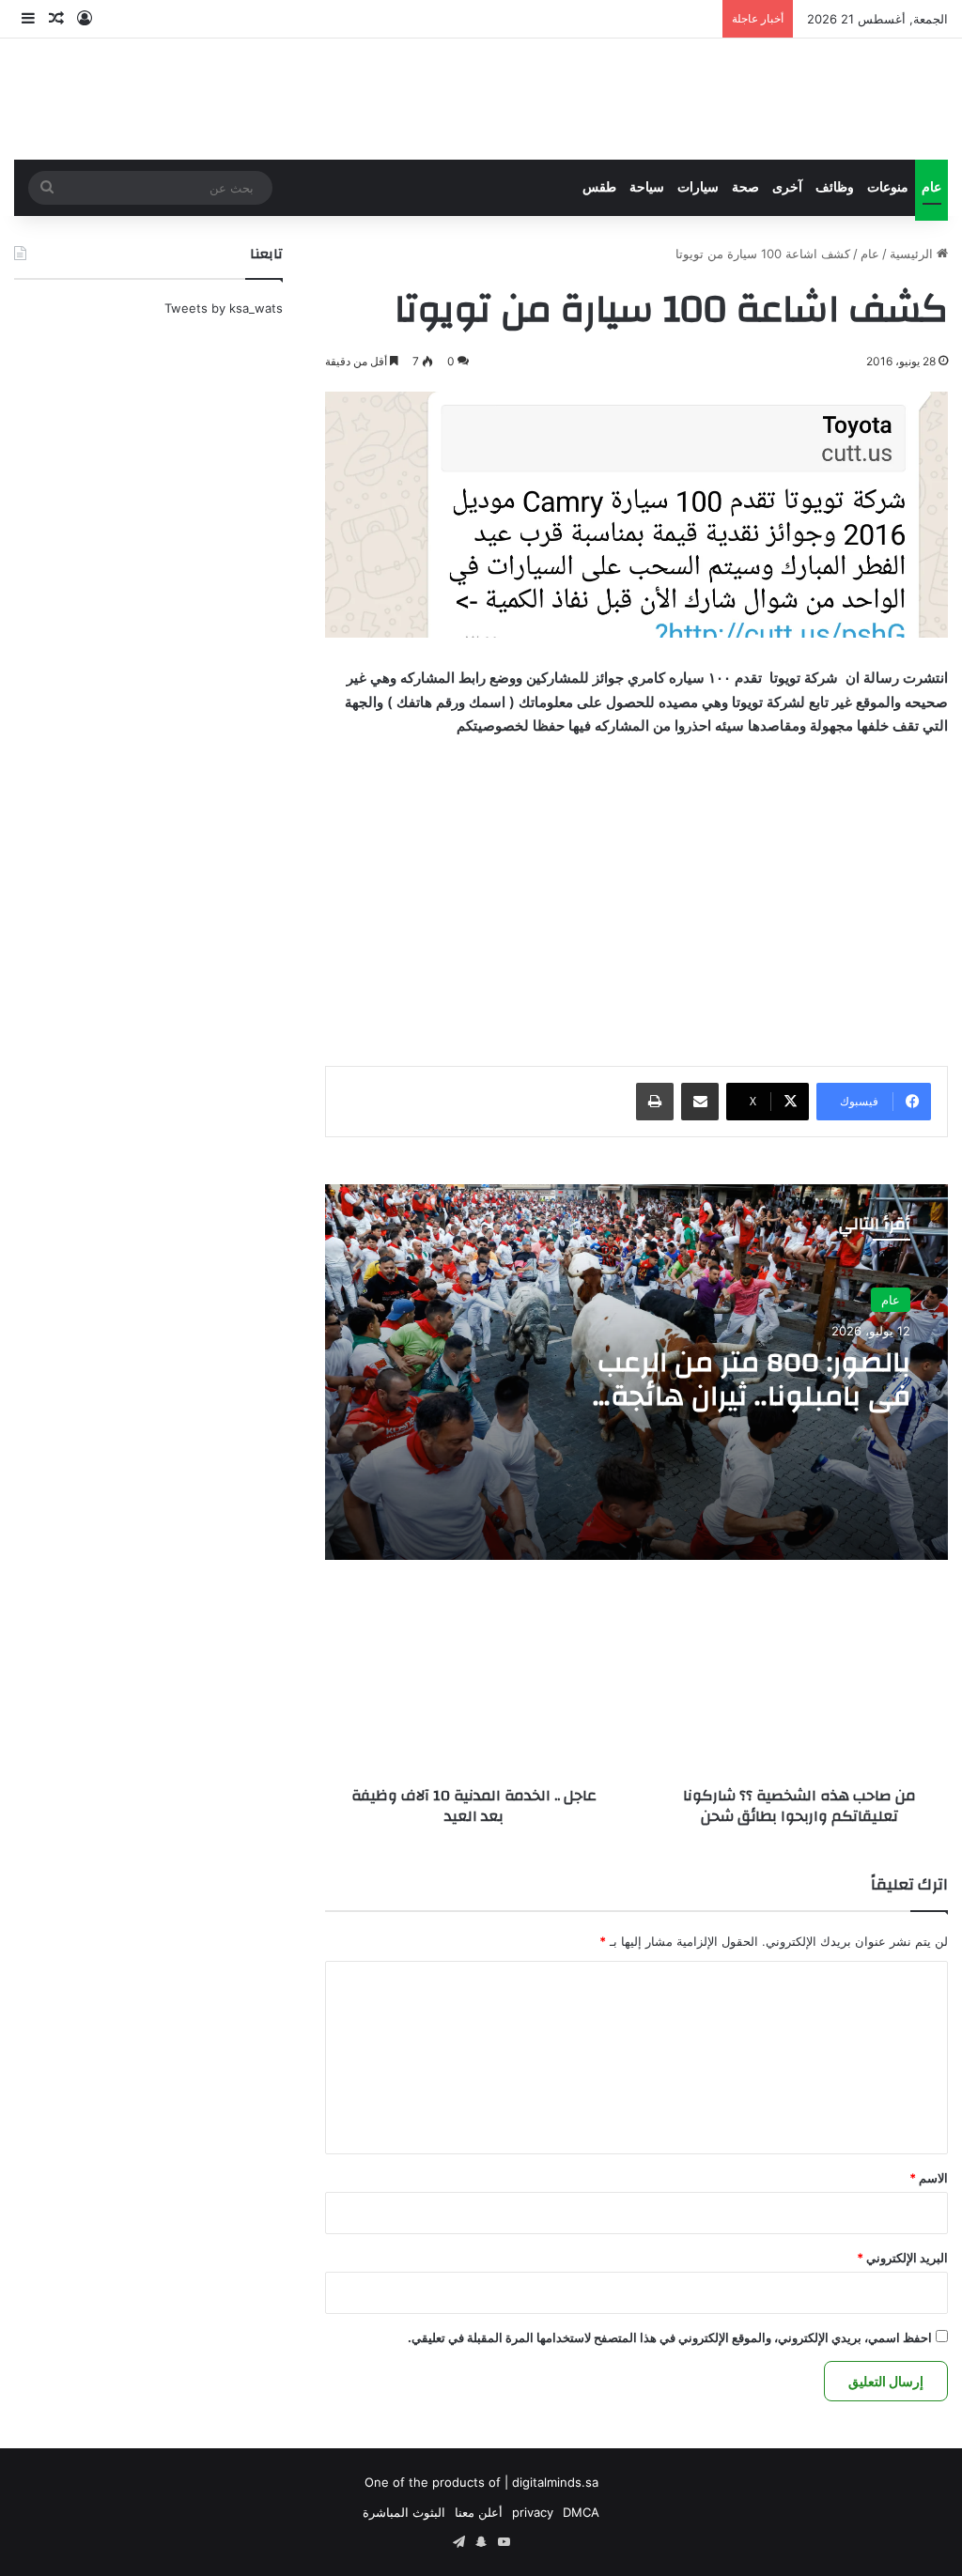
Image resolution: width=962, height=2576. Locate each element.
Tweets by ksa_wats (224, 308)
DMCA (581, 2512)
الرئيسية (913, 254)
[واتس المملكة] (807, 99)
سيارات (698, 187)
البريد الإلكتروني (902, 2258)
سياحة (647, 187)
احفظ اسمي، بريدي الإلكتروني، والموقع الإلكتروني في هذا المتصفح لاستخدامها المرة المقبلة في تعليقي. (670, 2337)
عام (931, 187)
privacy (533, 2512)
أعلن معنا (479, 2512)
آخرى (787, 187)
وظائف (835, 187)
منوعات (888, 187)
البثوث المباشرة (404, 2512)
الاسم (929, 2178)
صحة (745, 187)
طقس (599, 187)
